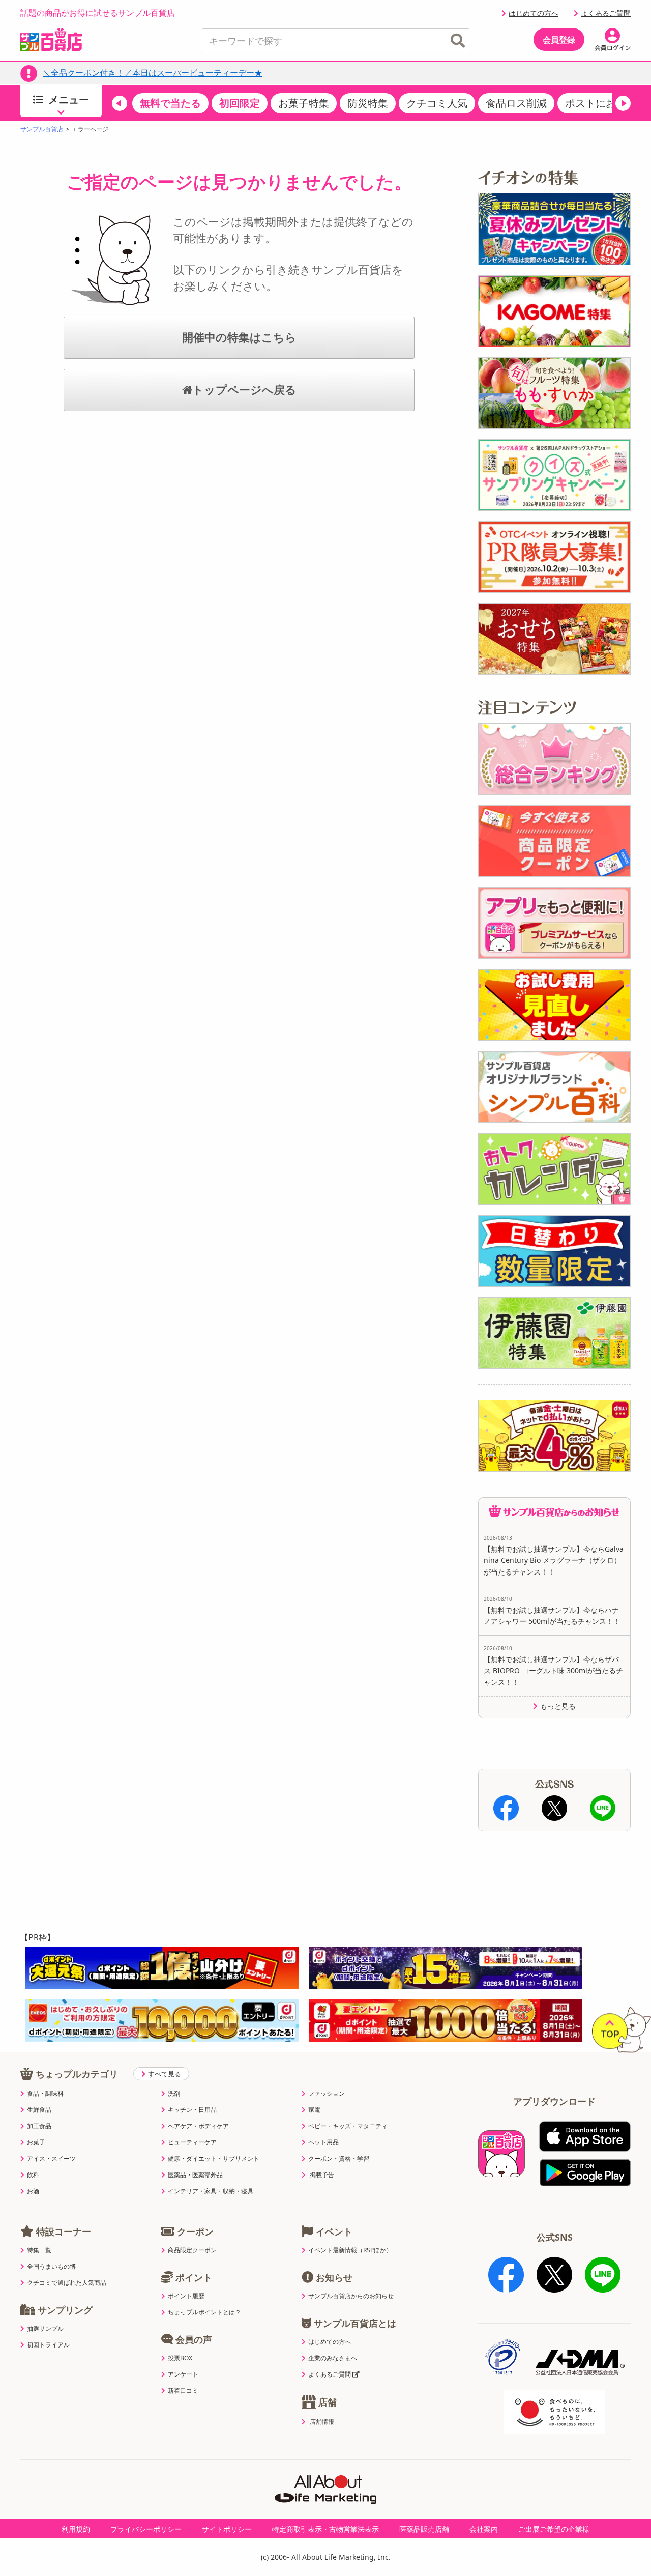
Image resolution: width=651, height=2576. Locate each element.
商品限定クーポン (192, 2250)
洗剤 (174, 2094)
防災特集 (368, 103)
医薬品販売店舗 (424, 2529)
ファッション (327, 2094)
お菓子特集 (304, 103)
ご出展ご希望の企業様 (554, 2529)
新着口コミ (183, 2391)
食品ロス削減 (516, 103)
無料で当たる (170, 103)
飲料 (33, 2175)
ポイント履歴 (186, 2296)
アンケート (183, 2374)
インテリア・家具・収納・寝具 (211, 2191)
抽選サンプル (45, 2329)
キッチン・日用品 (192, 2110)
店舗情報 (322, 2422)
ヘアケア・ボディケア (198, 2126)
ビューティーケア (192, 2142)
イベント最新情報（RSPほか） (350, 2250)
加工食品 (39, 2126)
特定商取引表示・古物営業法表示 (325, 2529)
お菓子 (36, 2142)
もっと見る (558, 1706)
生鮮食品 (39, 2110)
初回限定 (240, 103)
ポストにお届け (601, 103)
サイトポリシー (227, 2529)
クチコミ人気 (437, 103)
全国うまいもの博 (51, 2267)
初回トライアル (48, 2345)
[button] (120, 103)
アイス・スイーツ (51, 2159)
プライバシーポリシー (146, 2529)
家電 (314, 2110)
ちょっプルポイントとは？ (204, 2312)
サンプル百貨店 (42, 129)
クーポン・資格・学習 (339, 2159)
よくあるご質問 (606, 13)
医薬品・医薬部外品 (195, 2175)
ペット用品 (323, 2142)
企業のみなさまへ (333, 2358)
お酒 (33, 2191)
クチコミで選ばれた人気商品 (67, 2283)
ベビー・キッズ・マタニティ (348, 2126)
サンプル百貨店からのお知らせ (351, 2296)
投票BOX (180, 2358)
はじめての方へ (534, 13)
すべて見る (165, 2074)
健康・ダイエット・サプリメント (214, 2159)
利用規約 (76, 2529)
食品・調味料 (45, 2094)
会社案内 (484, 2529)
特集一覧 (39, 2250)
